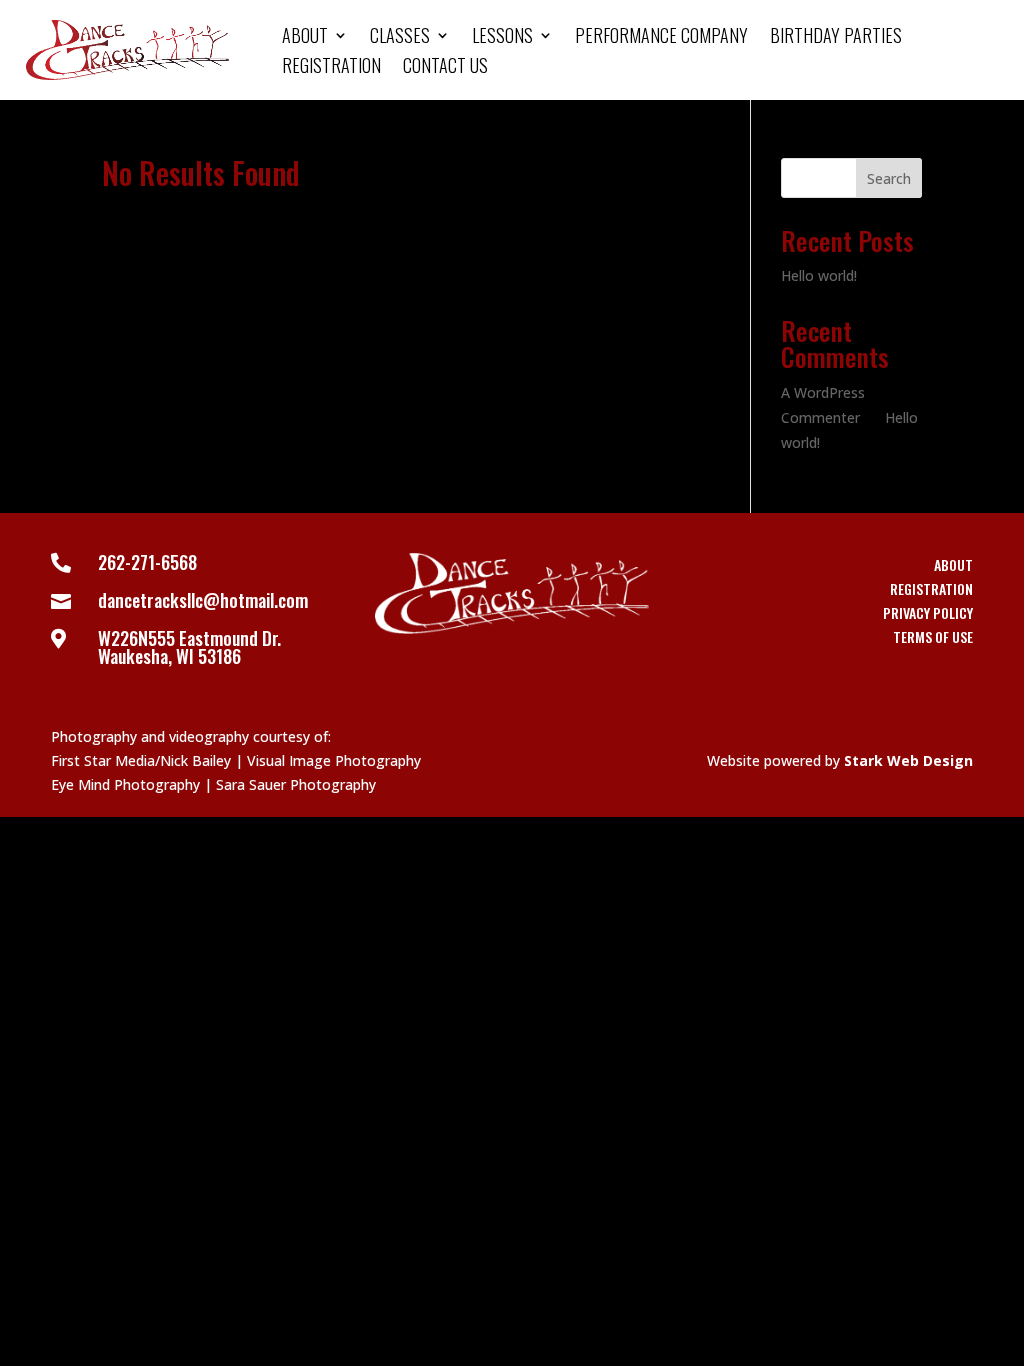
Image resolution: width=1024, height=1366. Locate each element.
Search (889, 178)
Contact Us (445, 68)
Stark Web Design (908, 760)
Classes (400, 38)
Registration (331, 68)
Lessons (502, 38)
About (305, 38)
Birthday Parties (836, 38)
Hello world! (819, 275)
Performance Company (661, 38)
